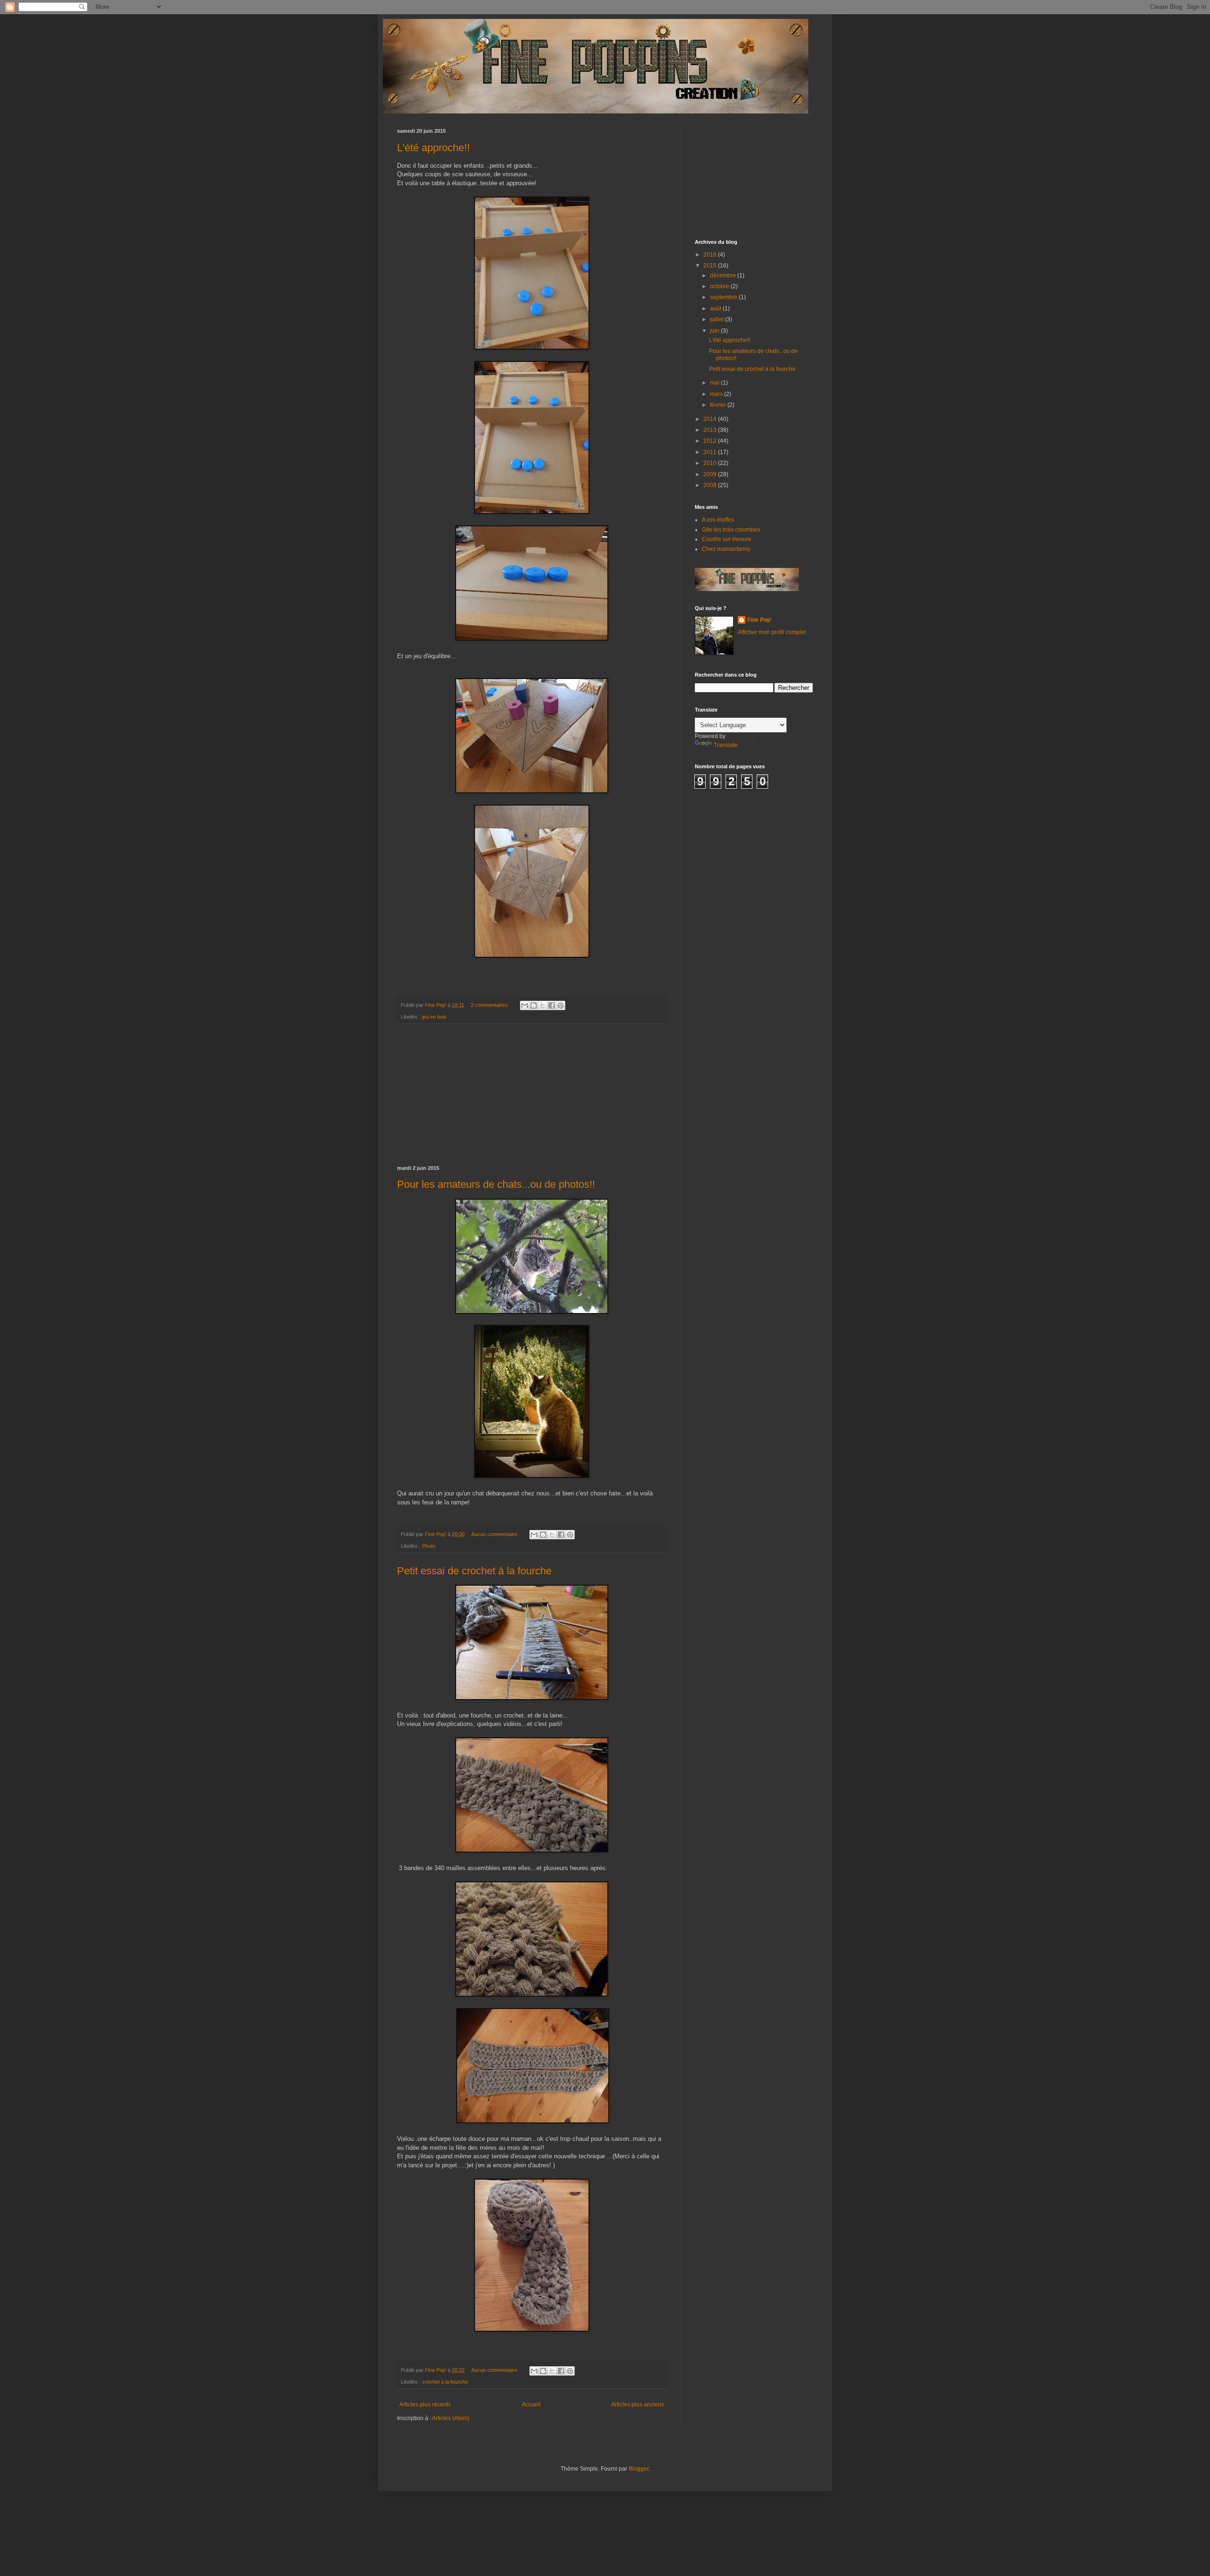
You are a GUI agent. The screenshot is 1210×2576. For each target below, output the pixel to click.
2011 (711, 452)
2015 (711, 266)
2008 (711, 485)
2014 (711, 419)
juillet (717, 319)
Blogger (639, 2469)
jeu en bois (434, 1017)
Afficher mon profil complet (772, 632)
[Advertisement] (532, 1095)
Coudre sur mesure (727, 539)
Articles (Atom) (451, 2418)
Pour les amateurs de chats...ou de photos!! (496, 1184)
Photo (429, 1546)
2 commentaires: (491, 1005)
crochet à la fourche (445, 2382)
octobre (720, 286)
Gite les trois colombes (731, 530)
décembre (724, 275)
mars (717, 394)
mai (715, 383)
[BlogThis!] (534, 1005)
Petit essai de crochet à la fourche (474, 1571)
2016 (711, 255)
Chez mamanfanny (726, 549)
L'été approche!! (433, 148)
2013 (711, 430)
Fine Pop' (760, 620)
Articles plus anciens (638, 2404)
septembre (724, 297)
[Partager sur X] (543, 1005)
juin (715, 331)
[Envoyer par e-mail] (525, 1005)
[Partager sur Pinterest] (561, 1005)
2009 (711, 474)
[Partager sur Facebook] (552, 1005)
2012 (711, 441)
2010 (711, 463)
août (716, 309)
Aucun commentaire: (496, 1534)
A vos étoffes (718, 520)
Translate (726, 745)
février (719, 405)
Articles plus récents (425, 2404)
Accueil (531, 2404)
